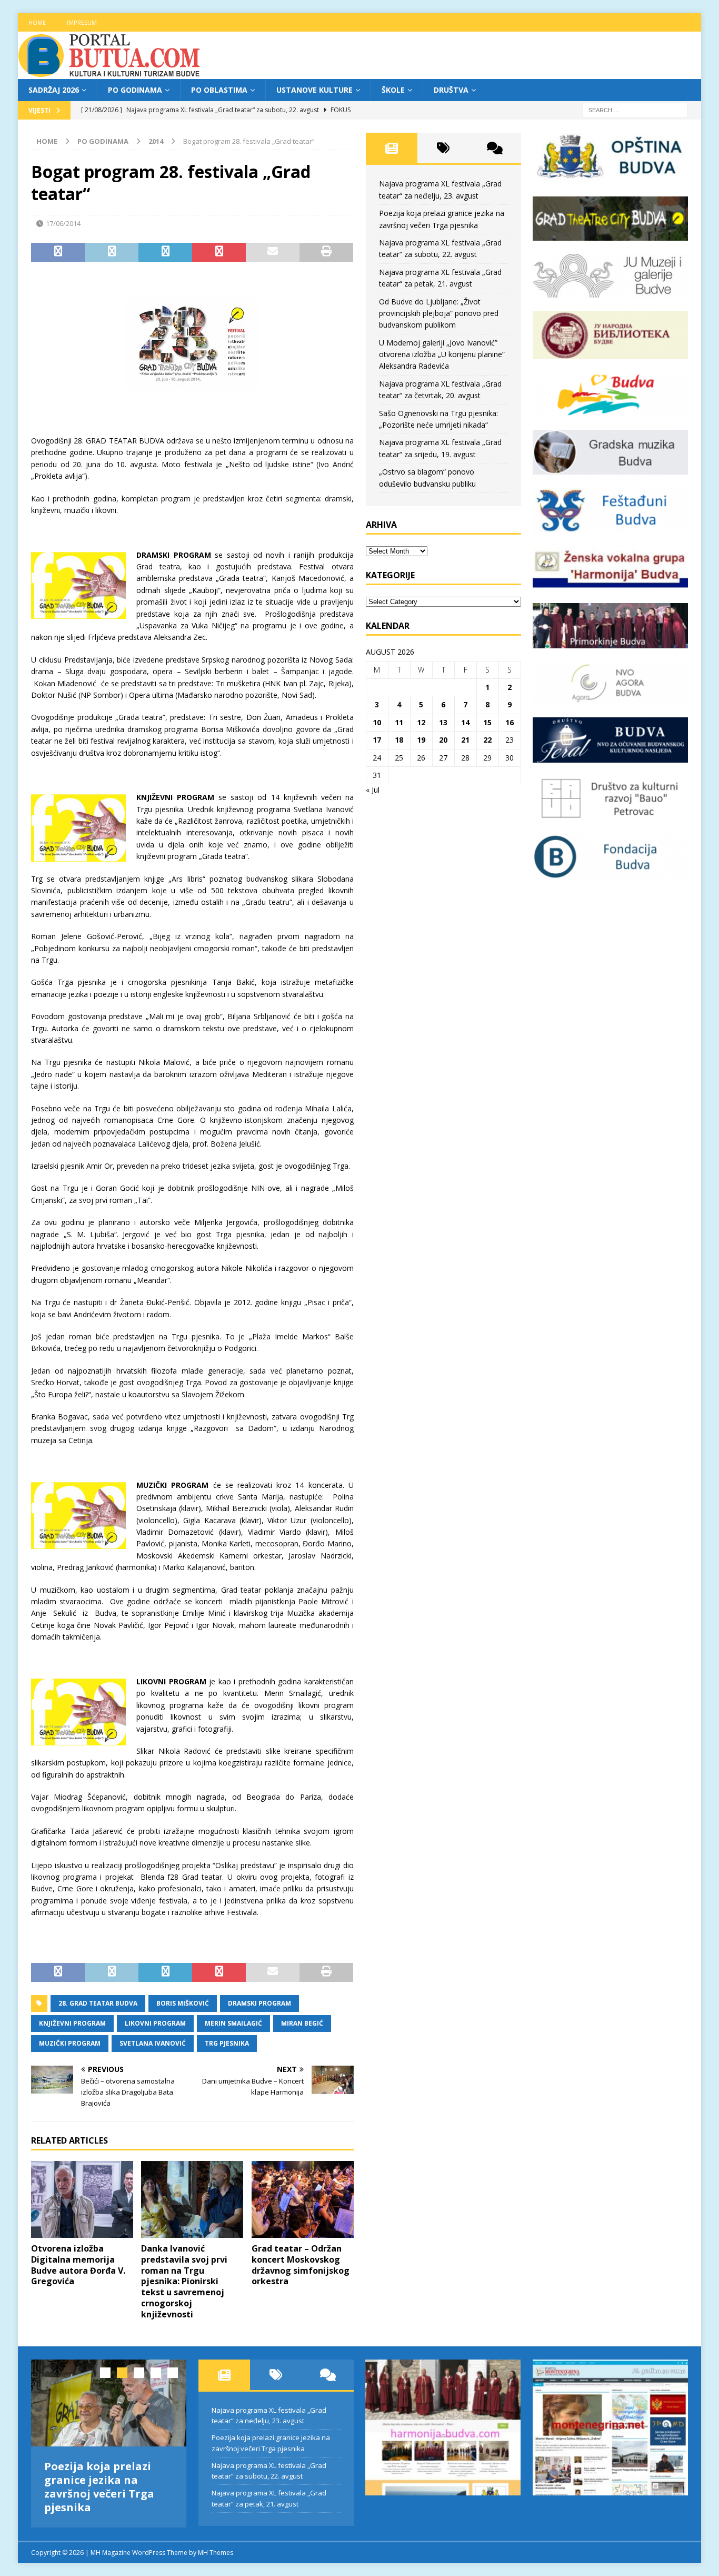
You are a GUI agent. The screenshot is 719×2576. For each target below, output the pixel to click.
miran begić (302, 2023)
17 (377, 740)
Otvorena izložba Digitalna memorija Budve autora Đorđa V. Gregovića (78, 2265)
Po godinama (135, 90)
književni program (72, 2023)
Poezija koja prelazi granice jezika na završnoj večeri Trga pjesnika (99, 2487)
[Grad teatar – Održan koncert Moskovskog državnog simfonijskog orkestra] (303, 2199)
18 (399, 740)
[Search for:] (635, 110)
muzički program (70, 2043)
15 (487, 722)
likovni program (155, 2023)
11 (399, 722)
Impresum (82, 22)
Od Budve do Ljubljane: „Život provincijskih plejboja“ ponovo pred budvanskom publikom (439, 313)
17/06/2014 (63, 223)
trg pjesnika (227, 2043)
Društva (451, 90)
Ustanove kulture (314, 90)
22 (487, 740)
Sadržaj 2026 (54, 90)
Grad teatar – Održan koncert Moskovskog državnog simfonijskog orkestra (301, 2265)
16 (510, 722)
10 (377, 722)
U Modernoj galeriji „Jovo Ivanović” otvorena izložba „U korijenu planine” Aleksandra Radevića (442, 354)
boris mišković (183, 2003)
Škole (393, 90)
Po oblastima (219, 90)
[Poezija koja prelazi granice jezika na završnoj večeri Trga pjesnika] (109, 2403)
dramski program (259, 2003)
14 (465, 722)
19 (421, 740)
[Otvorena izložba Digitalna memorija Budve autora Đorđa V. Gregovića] (82, 2199)
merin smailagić (233, 2023)
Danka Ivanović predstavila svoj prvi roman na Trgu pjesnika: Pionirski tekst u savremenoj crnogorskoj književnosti (184, 2281)
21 (465, 740)
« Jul (373, 790)
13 (443, 722)
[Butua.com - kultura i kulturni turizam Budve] (110, 73)
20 (443, 740)
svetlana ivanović (153, 2043)
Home (37, 22)
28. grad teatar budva (98, 2003)
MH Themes (216, 2553)
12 (421, 722)
